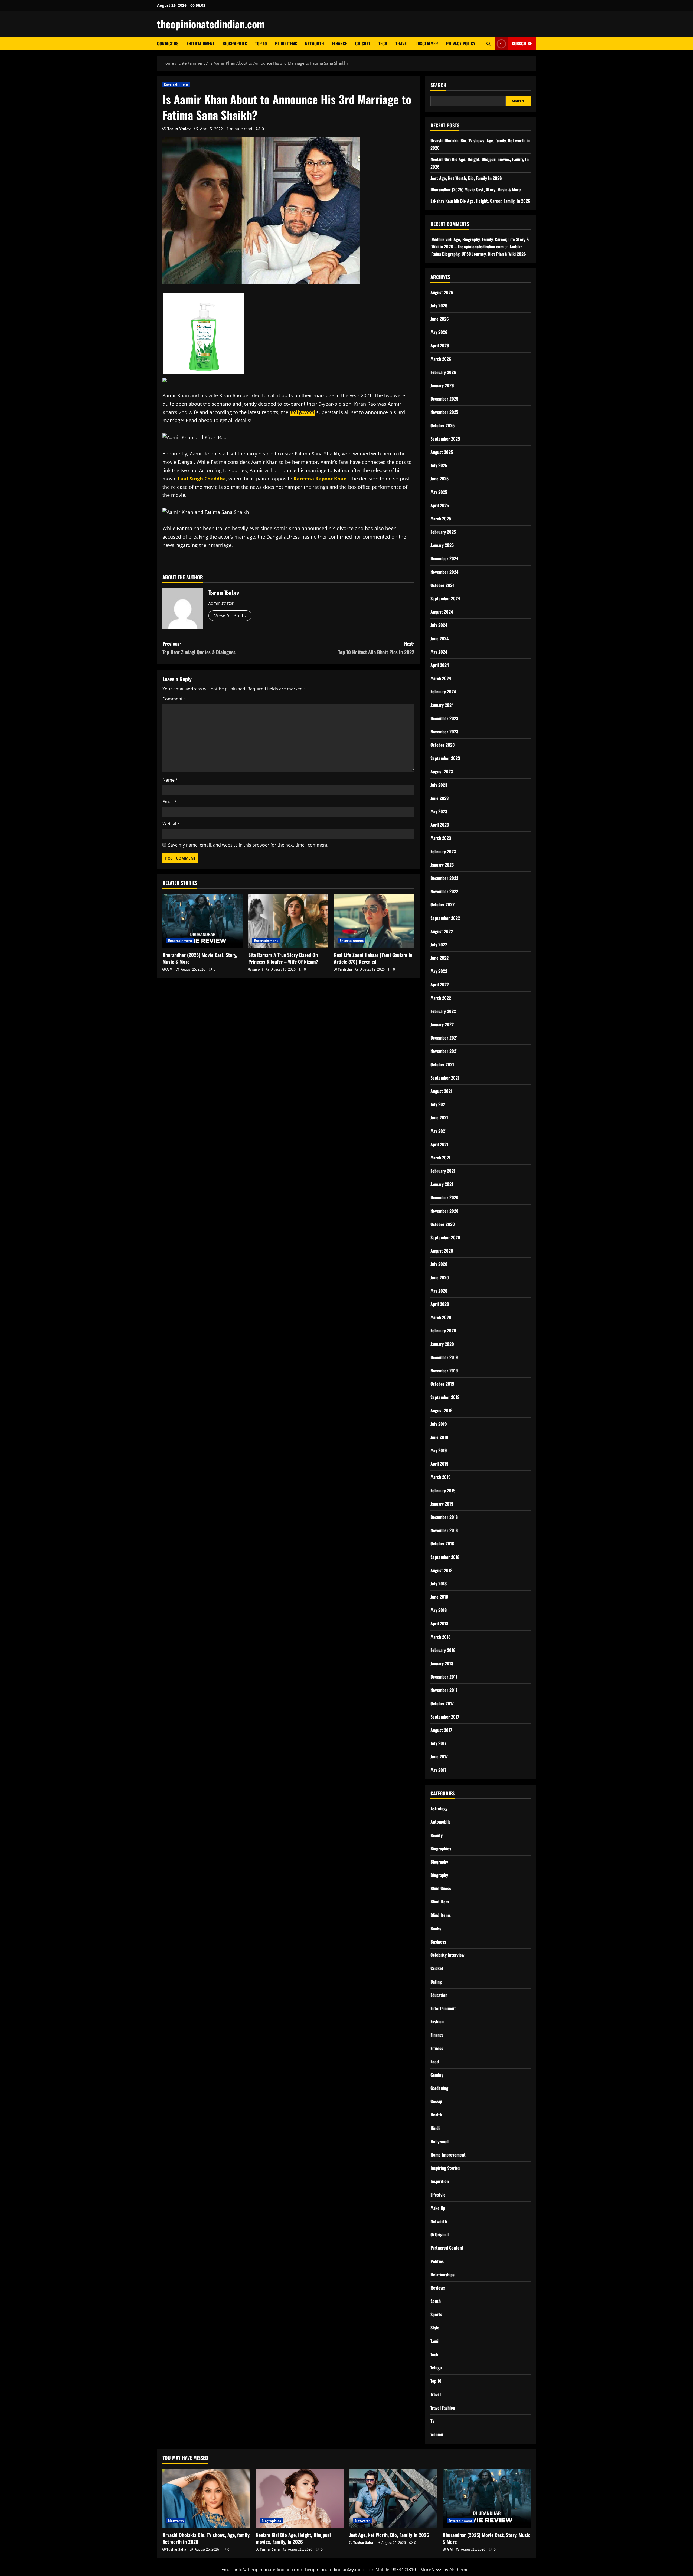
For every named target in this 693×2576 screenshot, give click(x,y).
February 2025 (443, 532)
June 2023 (439, 798)
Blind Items (286, 44)
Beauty (437, 1835)
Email (170, 802)
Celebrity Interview (447, 1955)
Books (436, 1928)
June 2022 (439, 958)
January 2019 (442, 1504)
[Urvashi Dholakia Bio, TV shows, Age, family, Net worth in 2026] (206, 2498)
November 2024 (444, 572)
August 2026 (442, 292)
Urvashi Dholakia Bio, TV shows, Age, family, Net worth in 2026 (206, 2538)
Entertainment (200, 44)
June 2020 (440, 1277)
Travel (402, 44)
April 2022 (440, 984)
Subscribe (522, 44)
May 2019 (439, 1450)
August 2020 (442, 1251)
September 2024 (445, 598)
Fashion (437, 2021)
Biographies (235, 44)
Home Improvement (448, 2155)
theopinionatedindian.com (211, 24)
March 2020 (441, 1317)
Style (435, 2328)
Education (439, 1995)
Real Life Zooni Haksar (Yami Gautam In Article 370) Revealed (373, 958)
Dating (436, 1982)
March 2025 (441, 519)
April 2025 (440, 505)
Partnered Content (447, 2248)
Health (436, 2115)
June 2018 (439, 1597)
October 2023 (442, 745)
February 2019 (443, 1490)
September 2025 (445, 439)
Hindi (435, 2128)
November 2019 (444, 1371)
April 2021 (439, 1144)
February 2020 (443, 1330)
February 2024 (443, 691)
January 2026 (442, 385)
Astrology (439, 1808)
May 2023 (439, 811)
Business (438, 1942)
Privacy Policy (461, 44)
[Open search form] (488, 44)
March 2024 (441, 678)
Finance (340, 44)
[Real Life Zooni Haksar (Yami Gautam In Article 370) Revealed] (374, 921)
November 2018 (444, 1530)
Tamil (435, 2341)
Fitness (437, 2048)
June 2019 (439, 1437)
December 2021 (444, 1038)
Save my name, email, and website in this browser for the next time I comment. (248, 845)
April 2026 (440, 345)
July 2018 (439, 1584)
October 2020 (443, 1224)
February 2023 (443, 851)
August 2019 (442, 1410)
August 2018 (441, 1570)
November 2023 (444, 732)
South (436, 2301)
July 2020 (439, 1264)
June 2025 (439, 479)
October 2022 (442, 904)
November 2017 (444, 1690)
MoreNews (431, 2570)
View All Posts (230, 615)
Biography (439, 1862)
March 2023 (441, 838)
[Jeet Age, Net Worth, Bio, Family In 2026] (393, 2498)
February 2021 (443, 1171)
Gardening (439, 2088)
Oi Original (439, 2234)
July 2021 (439, 1104)
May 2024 (439, 652)
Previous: (199, 648)
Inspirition (440, 2181)
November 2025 (444, 412)
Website (171, 824)
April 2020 (440, 1304)
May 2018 (439, 1610)
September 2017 (445, 1717)
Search (438, 85)
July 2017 (438, 1743)
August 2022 (442, 931)
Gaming (437, 2075)
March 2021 (440, 1158)
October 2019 (442, 1384)
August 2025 (442, 452)
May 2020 (439, 1291)
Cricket (363, 44)
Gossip (436, 2101)
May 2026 (439, 332)
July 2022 (439, 945)
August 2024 (442, 612)
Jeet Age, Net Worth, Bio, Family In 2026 (466, 178)
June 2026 (440, 319)
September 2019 (445, 1397)
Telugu (436, 2368)
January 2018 (442, 1663)
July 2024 (439, 625)
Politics (437, 2261)
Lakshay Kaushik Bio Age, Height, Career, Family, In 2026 (480, 201)
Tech (383, 44)
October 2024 (442, 585)
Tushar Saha (176, 2549)
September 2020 (445, 1237)
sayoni (258, 969)
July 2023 (439, 785)
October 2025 (442, 425)
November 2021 (444, 1051)
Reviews (438, 2288)
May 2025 (439, 492)
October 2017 (442, 1703)
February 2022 (443, 1011)
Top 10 (261, 44)
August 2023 (442, 771)
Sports (436, 2314)
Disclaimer (427, 44)
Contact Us (168, 44)
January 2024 (442, 705)
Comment (174, 699)
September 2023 (445, 758)
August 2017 (441, 1730)
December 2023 (444, 718)
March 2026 (441, 359)
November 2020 (444, 1211)
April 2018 (439, 1623)
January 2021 (442, 1184)
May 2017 (438, 1770)
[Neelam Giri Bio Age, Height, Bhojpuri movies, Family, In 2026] (300, 2498)
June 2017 (439, 1756)
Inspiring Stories (445, 2168)
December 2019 (444, 1357)
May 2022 (439, 971)
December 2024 (444, 558)
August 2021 (441, 1091)
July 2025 (439, 465)
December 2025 (444, 399)
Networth (315, 44)
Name (170, 780)
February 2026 (443, 372)
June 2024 (439, 638)
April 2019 (439, 1464)
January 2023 (442, 865)
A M (169, 969)
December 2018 (444, 1517)
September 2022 (445, 918)
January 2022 (442, 1024)
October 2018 (442, 1543)
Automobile (441, 1822)
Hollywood (439, 2141)
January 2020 (442, 1344)
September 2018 (445, 1557)
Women (437, 2434)
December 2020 (444, 1197)
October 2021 (442, 1064)
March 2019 (441, 1477)
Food (435, 2062)
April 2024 (440, 665)
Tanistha (345, 969)
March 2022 (441, 998)
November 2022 (444, 891)
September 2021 (445, 1078)
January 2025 (442, 545)
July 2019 (439, 1424)
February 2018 (443, 1650)
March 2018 (440, 1637)
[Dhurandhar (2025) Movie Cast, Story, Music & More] (203, 921)
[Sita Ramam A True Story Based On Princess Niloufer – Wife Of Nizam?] (288, 921)
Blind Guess (441, 1888)
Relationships (442, 2275)
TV (432, 2421)
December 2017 (444, 1677)
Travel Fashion (443, 2408)
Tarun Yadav (179, 129)
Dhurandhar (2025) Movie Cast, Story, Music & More (200, 958)
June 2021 (439, 1117)
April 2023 (440, 825)
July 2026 (439, 306)
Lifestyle (438, 2195)
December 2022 (444, 878)
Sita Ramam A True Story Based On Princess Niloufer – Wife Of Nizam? (283, 958)
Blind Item (440, 1902)
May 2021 (439, 1131)
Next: (376, 648)
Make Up (438, 2208)
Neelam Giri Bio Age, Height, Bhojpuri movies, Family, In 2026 (293, 2538)
